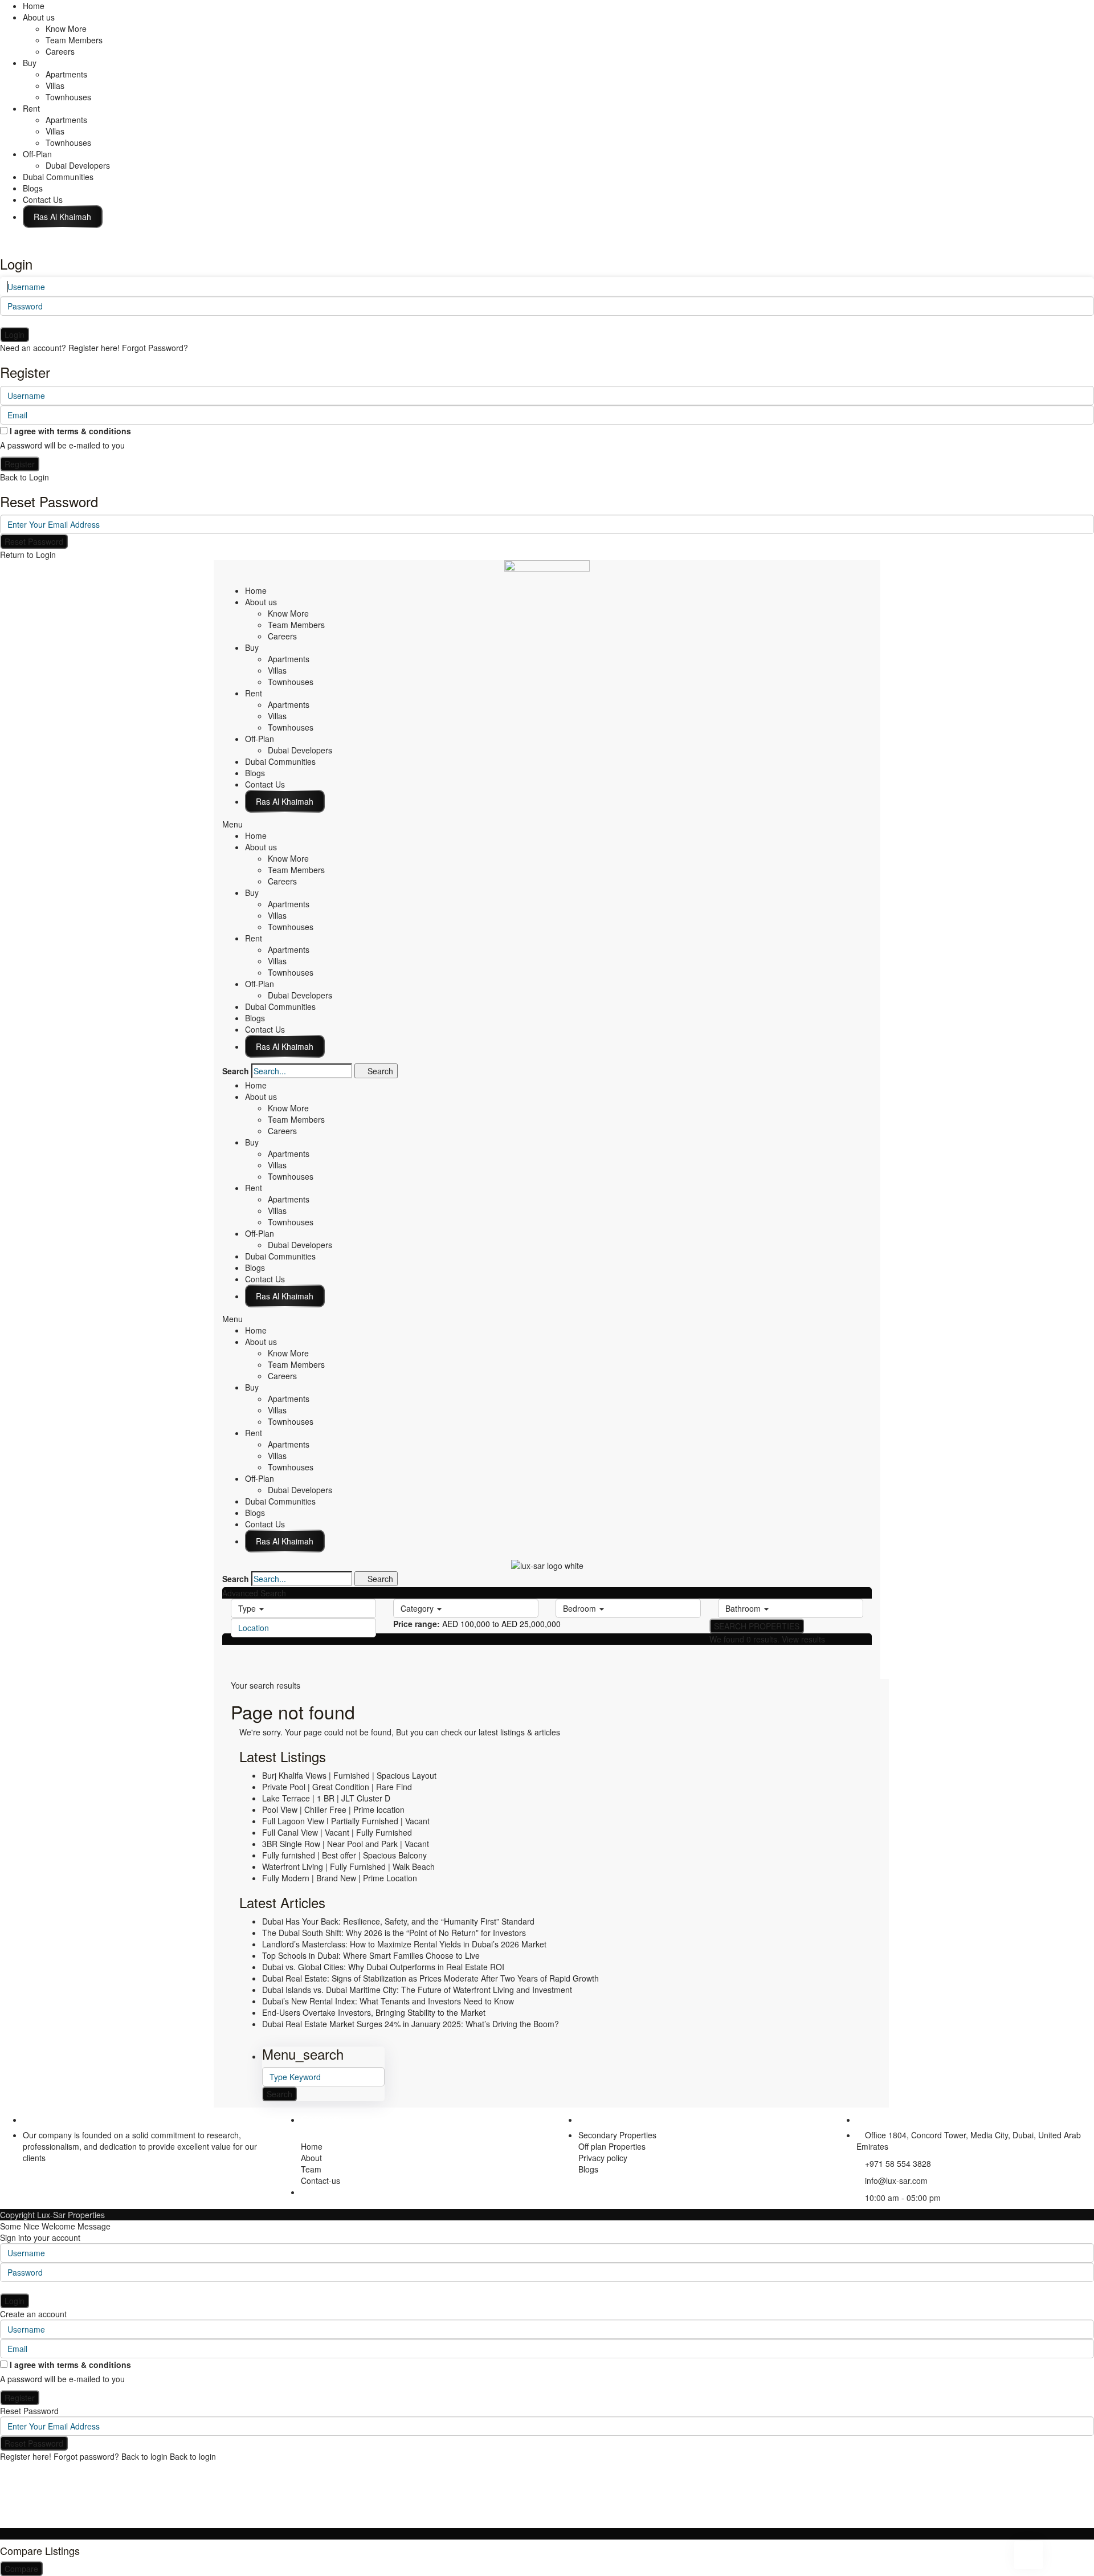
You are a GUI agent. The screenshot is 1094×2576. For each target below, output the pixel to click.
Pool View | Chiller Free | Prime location (333, 1809)
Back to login (144, 2456)
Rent (31, 108)
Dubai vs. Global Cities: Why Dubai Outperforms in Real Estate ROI (383, 1967)
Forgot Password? (155, 348)
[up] (3, 2522)
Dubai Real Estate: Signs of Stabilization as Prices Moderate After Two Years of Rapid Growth (430, 1978)
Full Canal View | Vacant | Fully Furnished (337, 1832)
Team (311, 2169)
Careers (60, 51)
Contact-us (321, 2180)
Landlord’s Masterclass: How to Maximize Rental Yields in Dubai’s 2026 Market (404, 1944)
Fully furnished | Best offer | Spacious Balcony (344, 1855)
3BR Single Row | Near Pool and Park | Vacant (346, 1844)
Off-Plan (37, 154)
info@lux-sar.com (896, 2180)
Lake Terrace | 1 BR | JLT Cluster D (326, 1798)
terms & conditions (94, 431)
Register (20, 464)
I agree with (70, 431)
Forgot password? (86, 2456)
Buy (30, 63)
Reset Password (34, 541)
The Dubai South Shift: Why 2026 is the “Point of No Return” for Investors (394, 1933)
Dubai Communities (58, 177)
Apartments (66, 74)
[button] (547, 824)
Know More (66, 28)
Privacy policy (603, 2158)
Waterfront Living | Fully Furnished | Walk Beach (348, 1866)
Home (34, 6)
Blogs (33, 188)
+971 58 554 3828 (898, 2163)
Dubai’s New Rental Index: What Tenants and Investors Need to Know (388, 2001)
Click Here (63, 217)
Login (15, 335)
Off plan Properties (612, 2146)
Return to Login (28, 555)
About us (39, 17)
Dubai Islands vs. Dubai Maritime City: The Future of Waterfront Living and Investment (417, 1990)
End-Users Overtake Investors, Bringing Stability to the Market (374, 2012)
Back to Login (25, 477)
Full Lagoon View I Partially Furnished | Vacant (346, 1821)
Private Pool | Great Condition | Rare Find (337, 1787)
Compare (21, 2569)
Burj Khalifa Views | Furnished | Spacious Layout (349, 1775)
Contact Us (43, 199)
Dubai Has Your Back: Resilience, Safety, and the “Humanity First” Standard (398, 1921)
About (311, 2158)
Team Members (74, 40)
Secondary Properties (617, 2135)
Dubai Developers (78, 165)
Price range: (417, 1624)
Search (236, 1071)
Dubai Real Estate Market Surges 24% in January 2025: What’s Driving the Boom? (411, 2024)
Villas (55, 85)
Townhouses (68, 97)
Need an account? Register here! (60, 348)
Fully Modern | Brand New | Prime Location (340, 1878)
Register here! (26, 2456)
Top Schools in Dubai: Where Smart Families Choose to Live (371, 1955)
